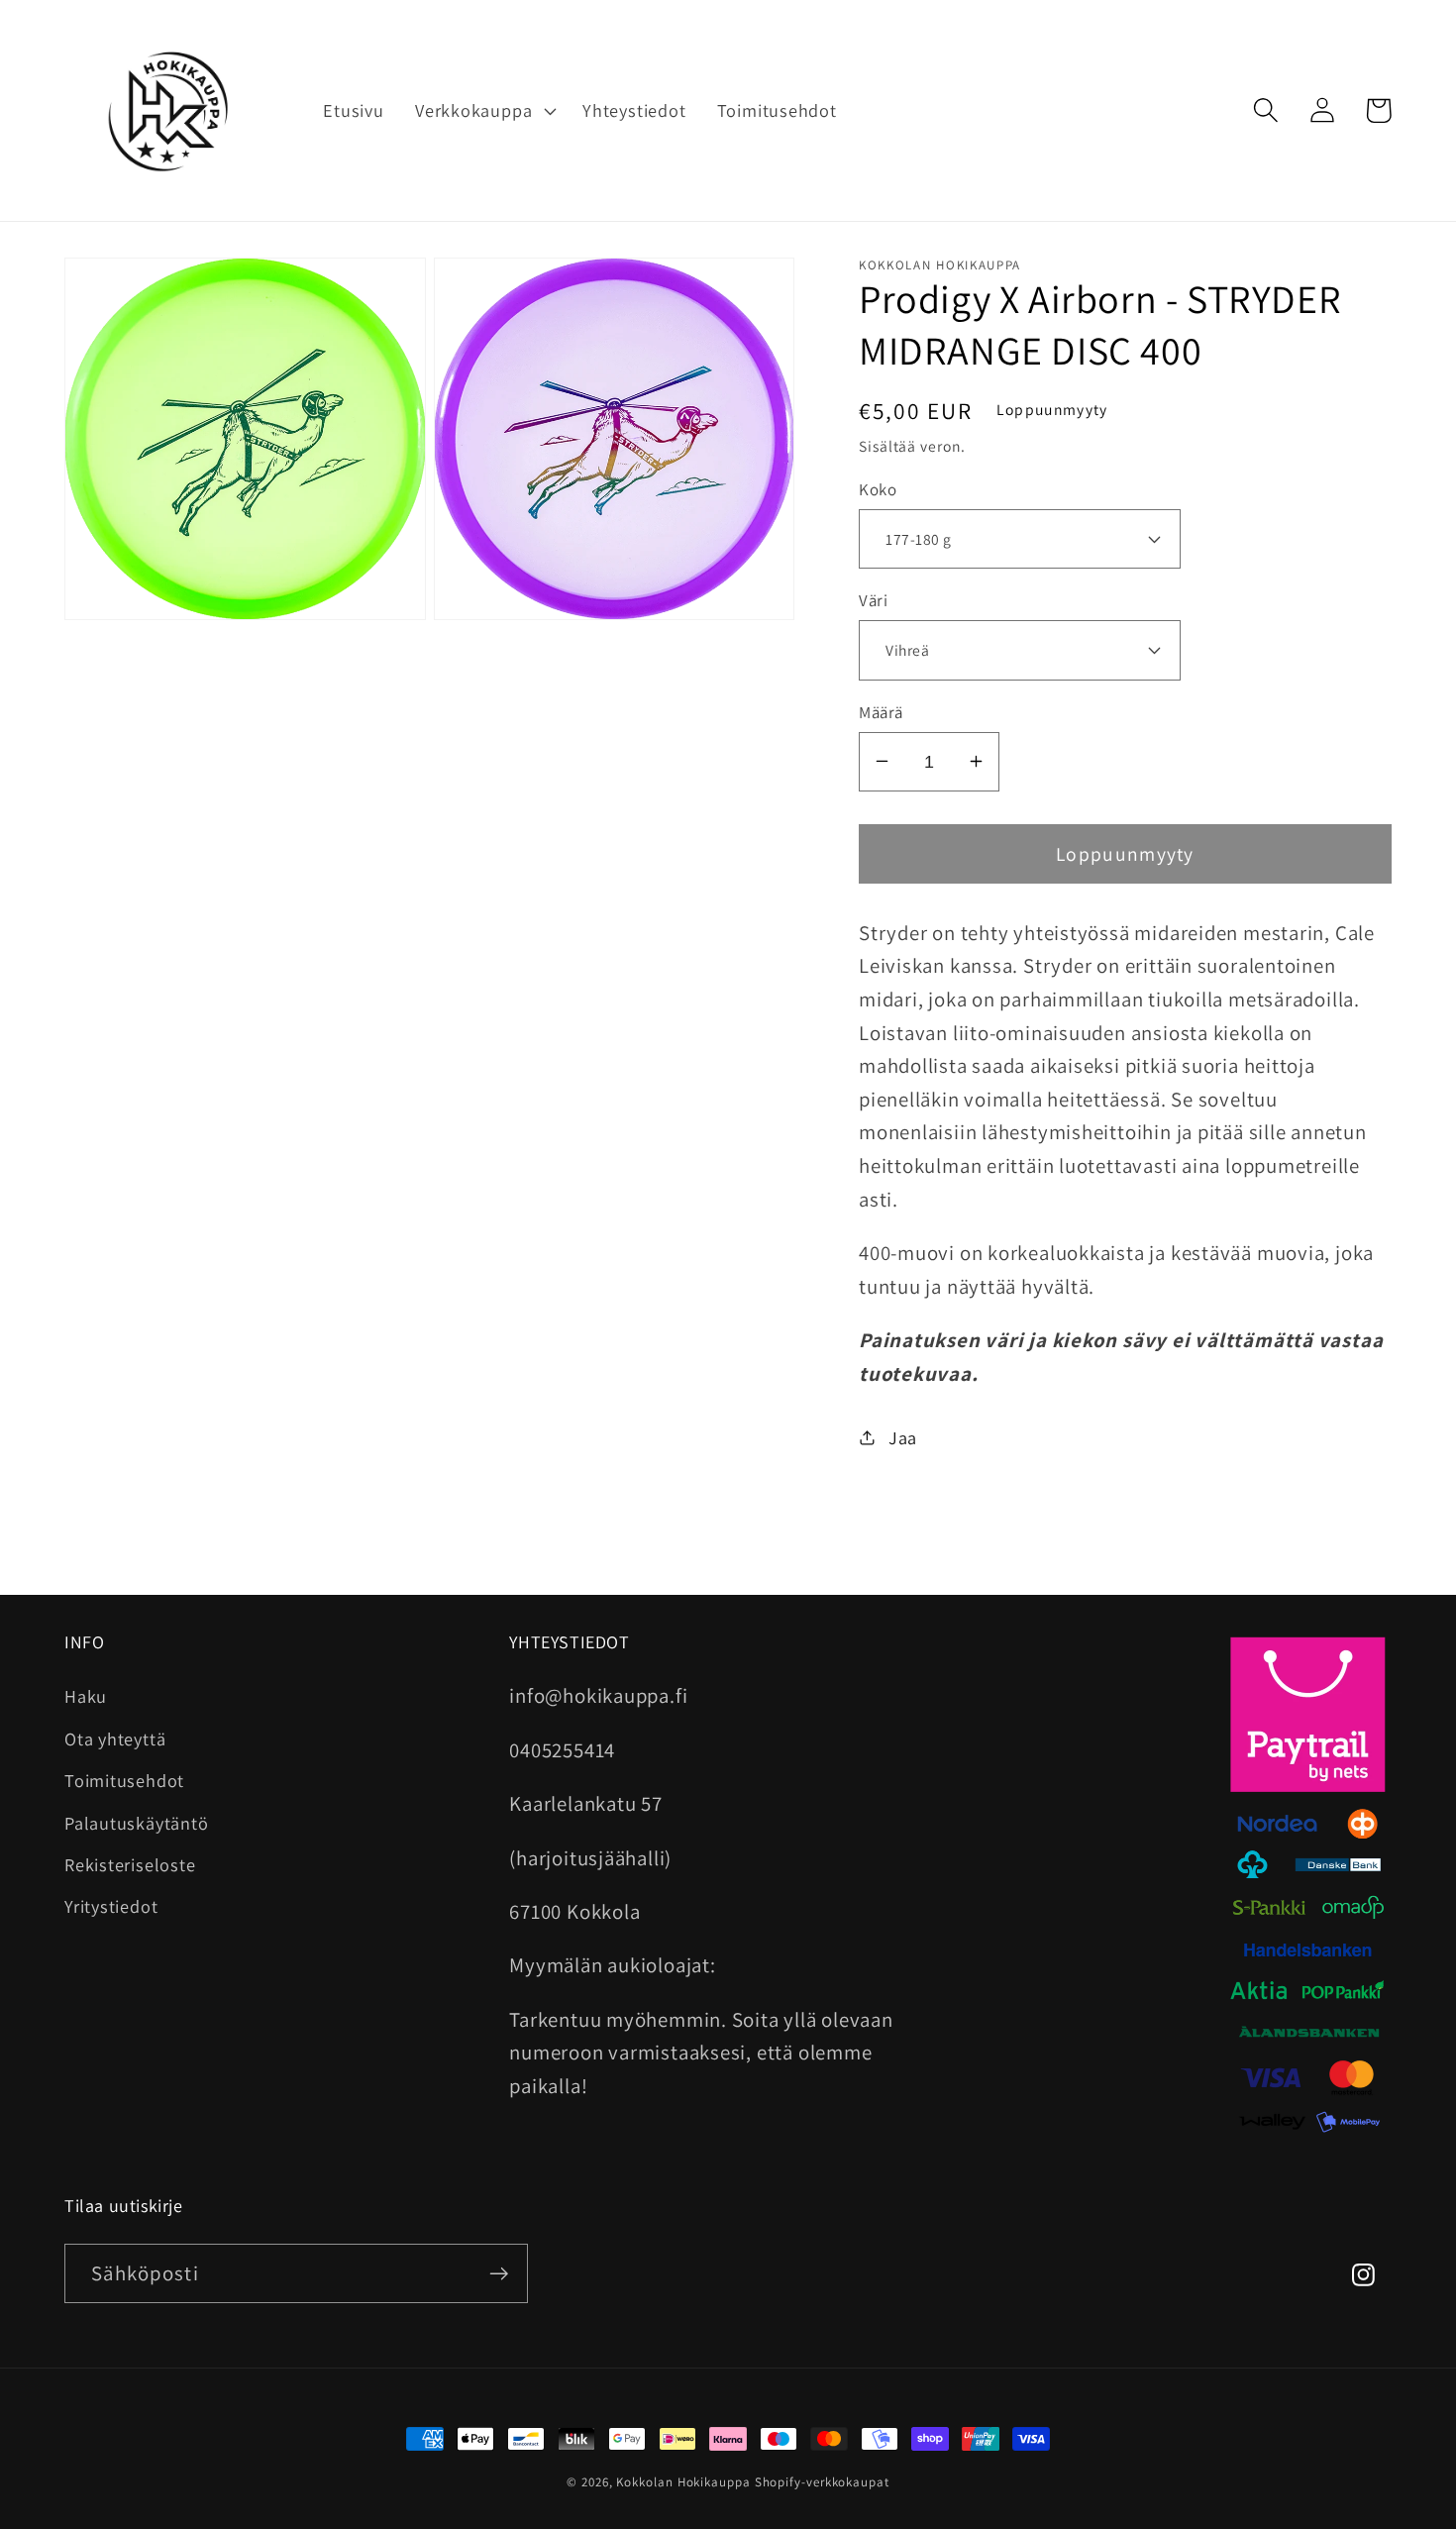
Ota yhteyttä (115, 1739)
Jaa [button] (903, 1436)
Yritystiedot (111, 1906)
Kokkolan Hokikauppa (683, 2482)
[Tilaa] (499, 2274)
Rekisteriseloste (130, 1864)
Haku (86, 1696)
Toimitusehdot (124, 1780)
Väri (873, 600)
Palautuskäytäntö (136, 1823)
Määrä (881, 711)
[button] (483, 111)
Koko (878, 488)
